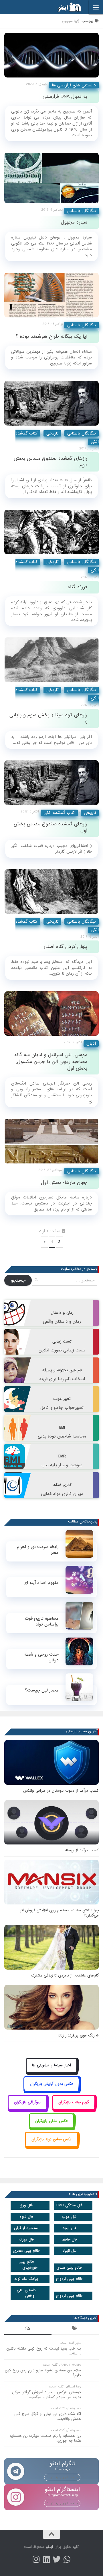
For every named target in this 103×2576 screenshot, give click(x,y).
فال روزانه (26, 2240)
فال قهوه (26, 2217)
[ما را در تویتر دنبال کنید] (57, 2559)
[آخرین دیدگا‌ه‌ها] (28, 2329)
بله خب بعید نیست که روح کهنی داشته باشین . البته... (44, 2351)
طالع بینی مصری (26, 2251)
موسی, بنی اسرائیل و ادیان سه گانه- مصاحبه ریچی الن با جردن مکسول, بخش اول (50, 1062)
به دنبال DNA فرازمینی (65, 97)
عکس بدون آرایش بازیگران (51, 2084)
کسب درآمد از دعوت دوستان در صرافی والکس (61, 1791)
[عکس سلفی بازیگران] (52, 2127)
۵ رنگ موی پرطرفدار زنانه (78, 2035)
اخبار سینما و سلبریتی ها (51, 2065)
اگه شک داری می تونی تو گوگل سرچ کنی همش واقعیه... (48, 2416)
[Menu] (96, 7)
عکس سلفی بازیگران (51, 2121)
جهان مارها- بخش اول (64, 1183)
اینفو (49, 2547)
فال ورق (26, 2205)
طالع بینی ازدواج (69, 2279)
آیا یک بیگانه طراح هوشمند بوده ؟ (51, 336)
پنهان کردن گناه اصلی (66, 947)
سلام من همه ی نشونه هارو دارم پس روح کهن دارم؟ (43, 2373)
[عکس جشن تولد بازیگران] (51, 2146)
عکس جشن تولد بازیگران (52, 2139)
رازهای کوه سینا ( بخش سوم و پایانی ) (48, 718)
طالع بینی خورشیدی (28, 2265)
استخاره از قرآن (26, 2228)
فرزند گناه (78, 587)
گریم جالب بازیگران (74, 2102)
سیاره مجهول (74, 222)
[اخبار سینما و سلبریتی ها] (52, 2072)
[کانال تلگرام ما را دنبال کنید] (67, 2559)
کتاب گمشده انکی (59, 813)
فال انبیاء (69, 2251)
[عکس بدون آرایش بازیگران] (52, 2090)
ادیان (91, 1043)
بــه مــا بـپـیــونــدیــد (62, 2477)
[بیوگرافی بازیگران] (27, 2109)
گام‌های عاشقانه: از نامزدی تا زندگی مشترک (65, 1975)
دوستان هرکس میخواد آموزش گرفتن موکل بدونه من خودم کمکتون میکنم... (46, 2395)
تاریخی (52, 433)
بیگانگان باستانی (82, 211)
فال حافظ (69, 2240)
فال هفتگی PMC (69, 2205)
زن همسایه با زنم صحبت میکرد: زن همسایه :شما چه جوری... (45, 2438)
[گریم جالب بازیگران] (74, 2109)
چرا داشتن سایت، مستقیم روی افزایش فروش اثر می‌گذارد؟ (59, 1913)
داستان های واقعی (26, 2293)
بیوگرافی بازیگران (27, 2102)
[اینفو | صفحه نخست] (65, 7)
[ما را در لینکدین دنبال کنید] (46, 2559)
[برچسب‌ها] (75, 2329)
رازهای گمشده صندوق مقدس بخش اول (50, 827)
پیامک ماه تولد (26, 2279)
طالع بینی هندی (69, 2268)
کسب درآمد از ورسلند (81, 1850)
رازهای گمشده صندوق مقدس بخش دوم (50, 462)
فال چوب (69, 2217)
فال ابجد (69, 2228)
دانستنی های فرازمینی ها (74, 85)
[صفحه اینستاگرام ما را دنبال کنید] (36, 2559)
